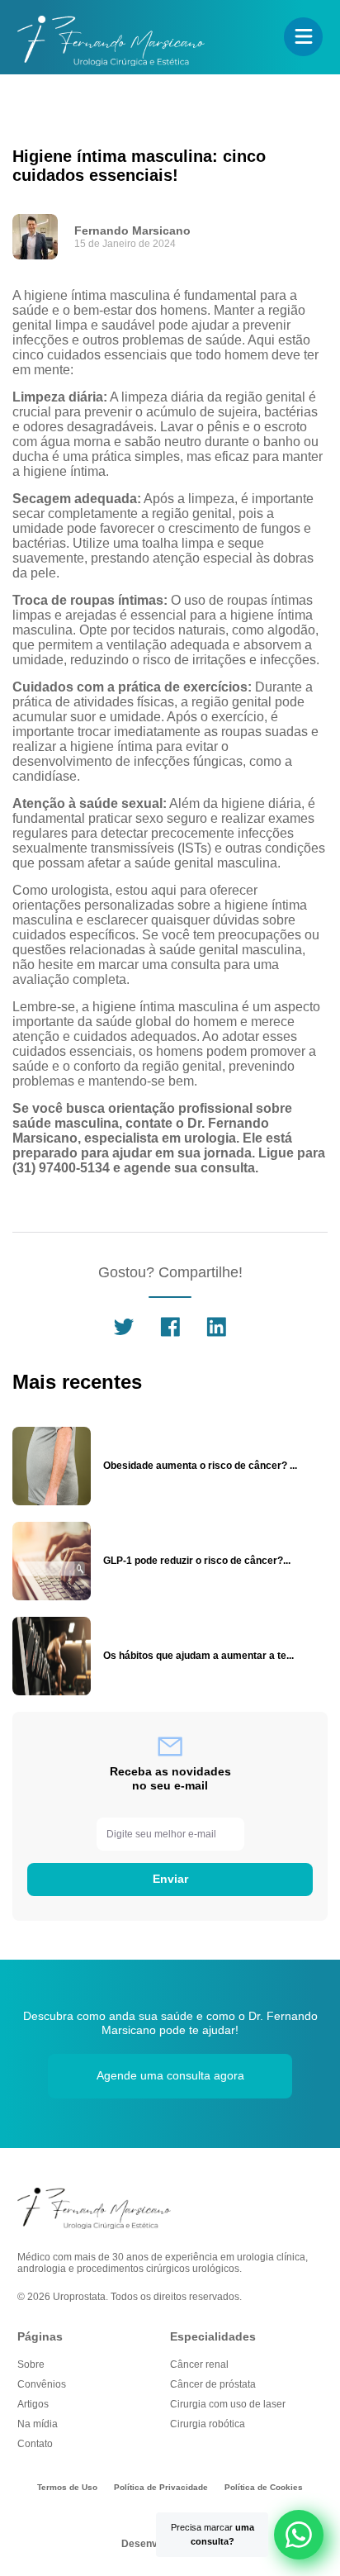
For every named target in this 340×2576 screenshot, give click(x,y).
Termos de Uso (67, 2487)
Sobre (31, 2365)
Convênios (42, 2384)
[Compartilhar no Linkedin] (216, 1335)
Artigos (33, 2404)
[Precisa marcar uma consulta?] (299, 2535)
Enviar (170, 1879)
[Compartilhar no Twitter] (124, 1335)
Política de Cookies (264, 2487)
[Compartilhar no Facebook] (170, 1335)
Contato (35, 2444)
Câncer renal (199, 2365)
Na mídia (38, 2424)
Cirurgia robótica (208, 2424)
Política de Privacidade (161, 2487)
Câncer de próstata (213, 2384)
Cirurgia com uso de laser (228, 2404)
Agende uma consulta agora (170, 2075)
